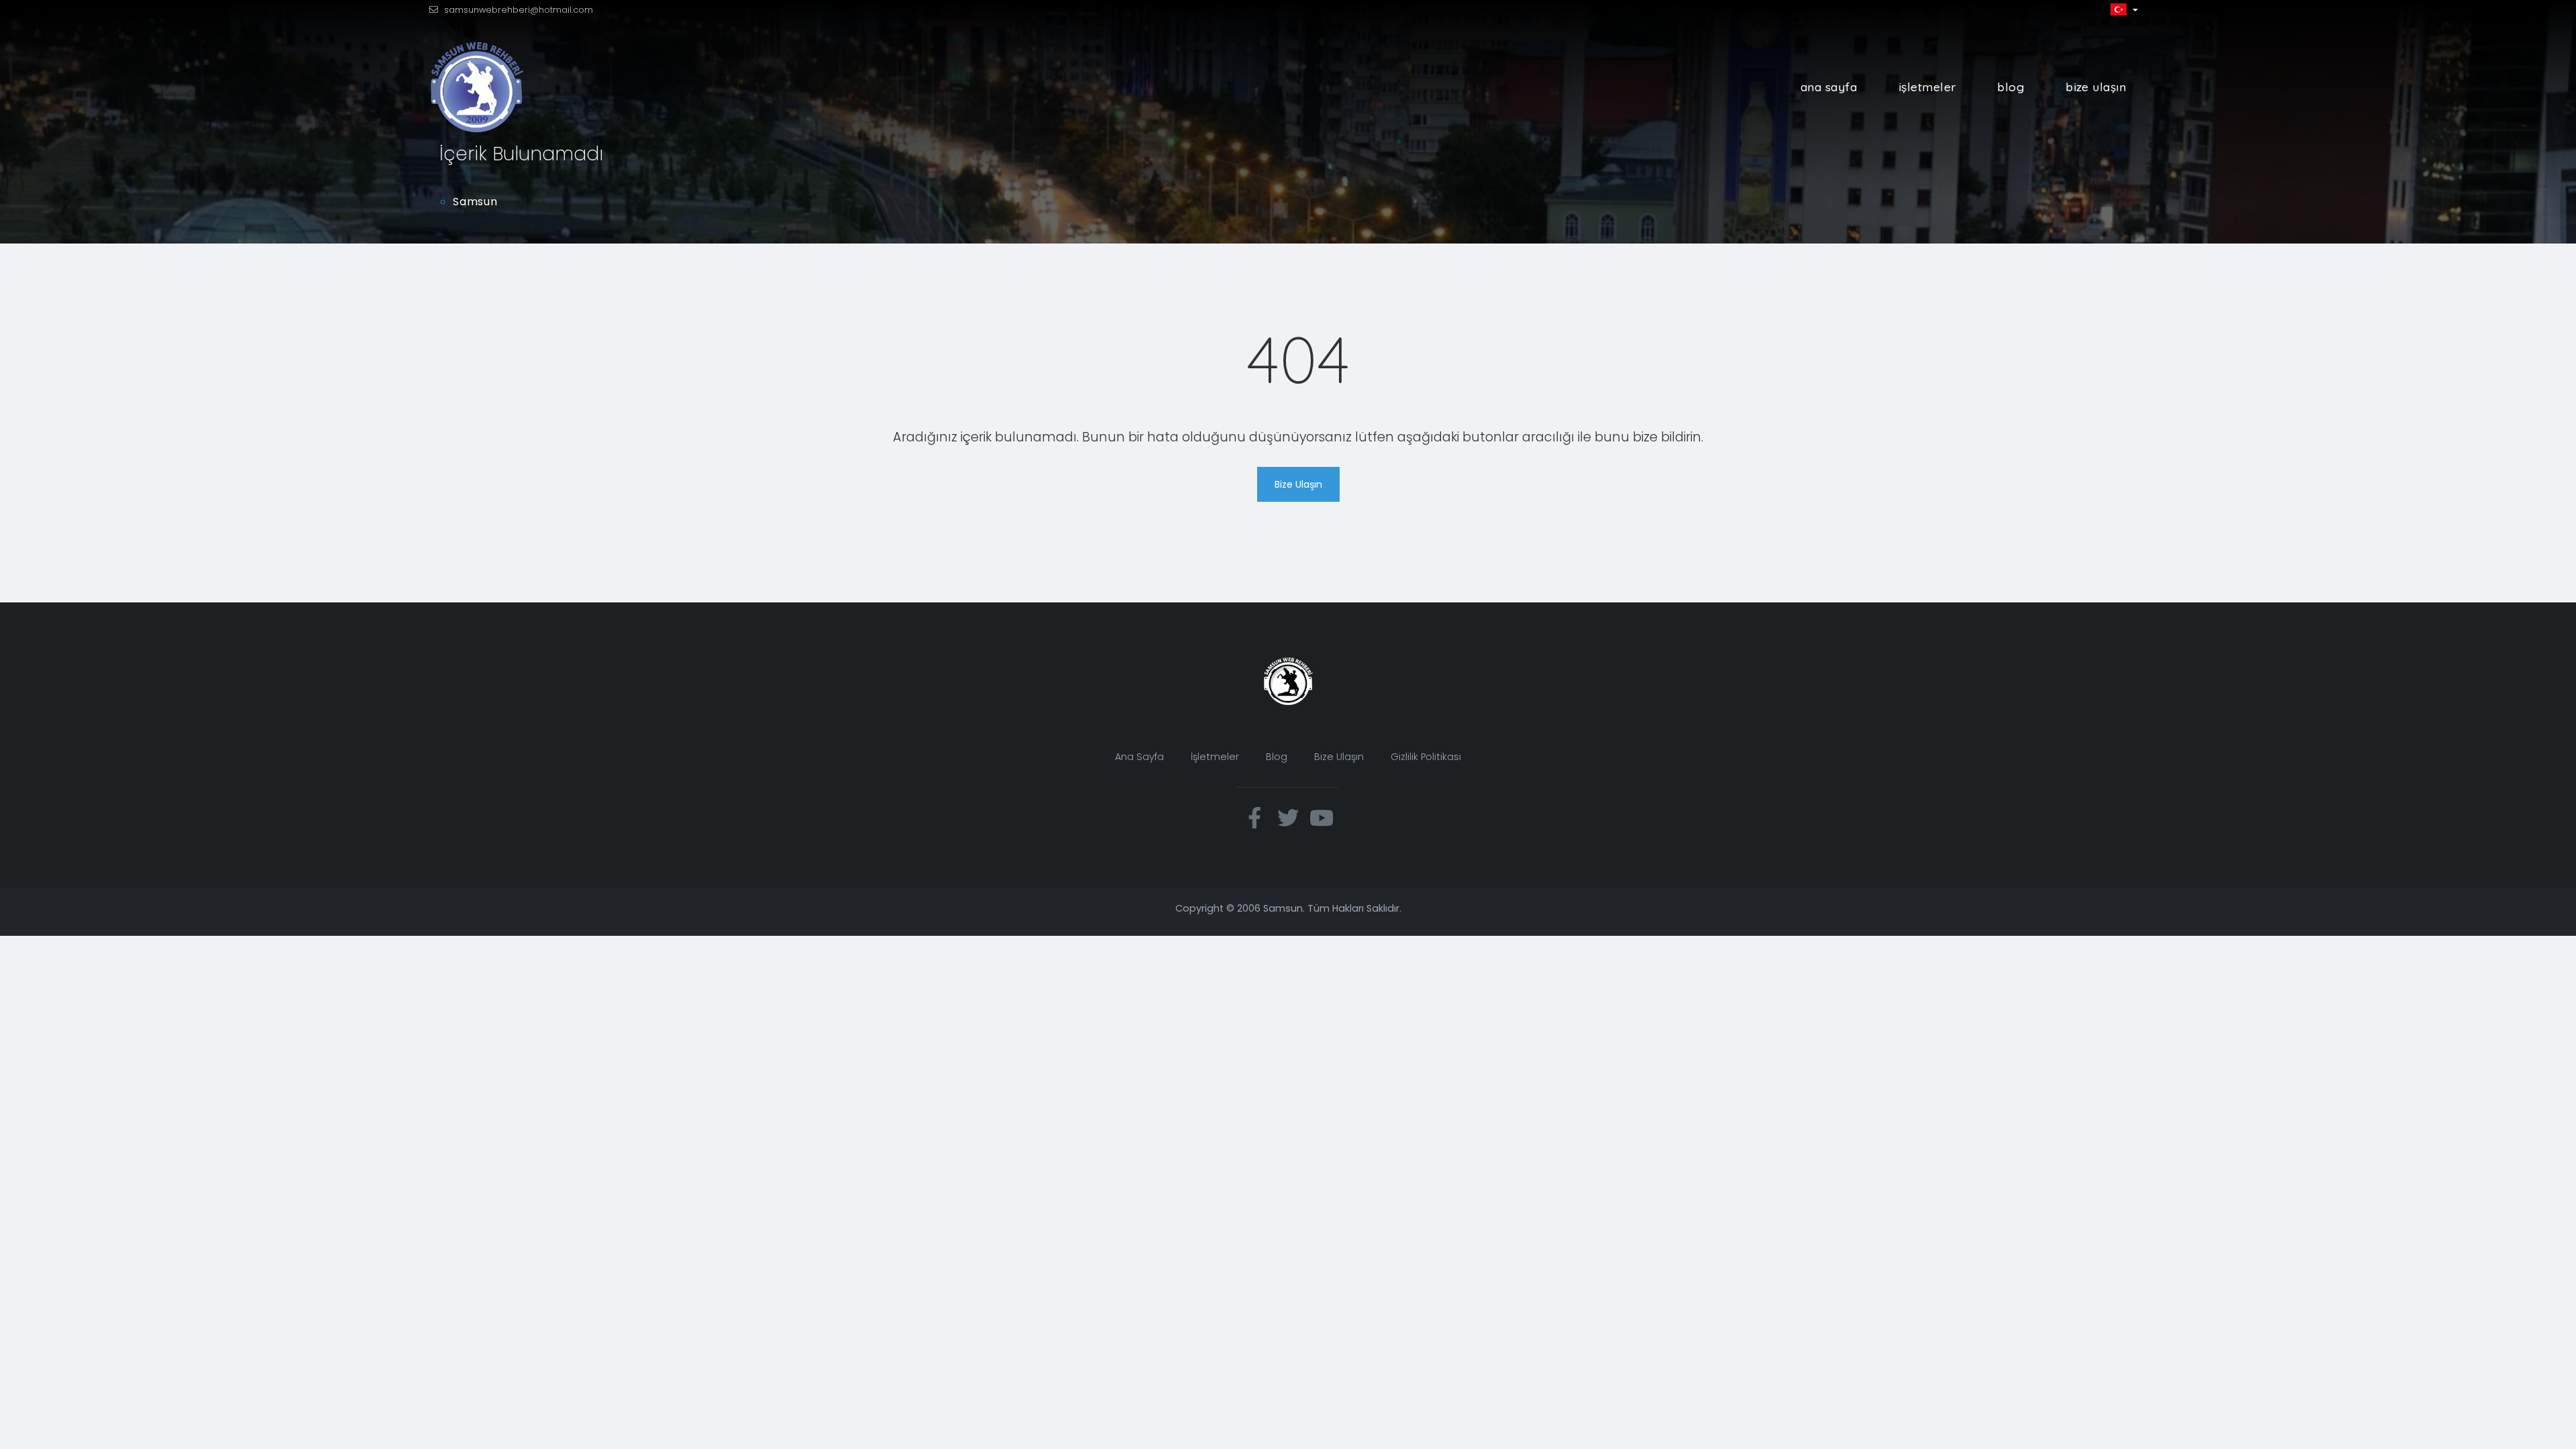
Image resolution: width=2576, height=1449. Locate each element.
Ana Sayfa (1829, 87)
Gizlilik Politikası (1426, 757)
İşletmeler (1927, 87)
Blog (2010, 87)
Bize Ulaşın (2096, 87)
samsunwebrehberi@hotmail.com (519, 10)
